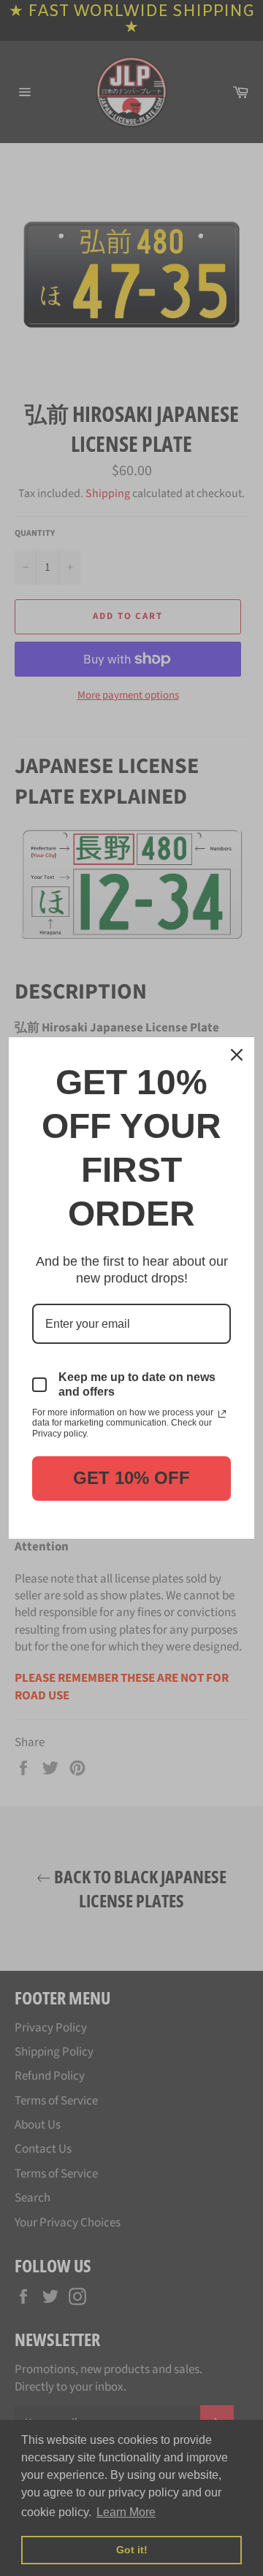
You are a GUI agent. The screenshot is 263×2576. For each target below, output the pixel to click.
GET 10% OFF (131, 1478)
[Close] (237, 1055)
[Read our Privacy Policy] (222, 1414)
